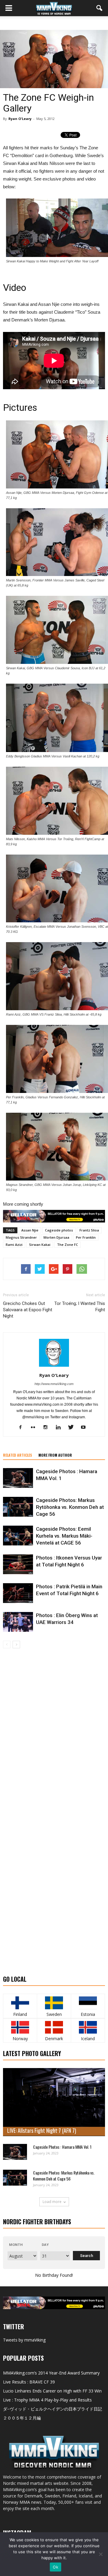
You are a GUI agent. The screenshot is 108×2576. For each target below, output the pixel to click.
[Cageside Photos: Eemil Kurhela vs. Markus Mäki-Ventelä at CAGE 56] (18, 1536)
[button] (100, 8)
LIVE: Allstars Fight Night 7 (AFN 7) (42, 2130)
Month (16, 2245)
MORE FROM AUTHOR (55, 1455)
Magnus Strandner (21, 1237)
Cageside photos (59, 1230)
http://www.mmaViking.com (54, 1384)
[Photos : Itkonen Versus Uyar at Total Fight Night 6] (18, 1564)
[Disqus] (54, 1733)
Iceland (88, 2039)
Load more (52, 2202)
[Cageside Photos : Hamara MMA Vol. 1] (18, 1478)
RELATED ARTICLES (18, 1455)
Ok (55, 2567)
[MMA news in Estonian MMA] (88, 2003)
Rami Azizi (14, 1245)
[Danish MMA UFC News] (54, 2027)
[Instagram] (48, 1428)
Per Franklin (86, 1237)
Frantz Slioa (89, 1230)
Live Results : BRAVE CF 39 (29, 2382)
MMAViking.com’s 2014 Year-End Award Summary (51, 2373)
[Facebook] (23, 1428)
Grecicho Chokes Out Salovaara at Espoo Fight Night (28, 1310)
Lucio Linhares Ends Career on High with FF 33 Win (52, 2391)
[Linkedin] (60, 1428)
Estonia (88, 2014)
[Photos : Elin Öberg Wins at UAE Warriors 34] (18, 1622)
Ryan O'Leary (20, 119)
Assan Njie (30, 1230)
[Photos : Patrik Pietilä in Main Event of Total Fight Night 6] (18, 1593)
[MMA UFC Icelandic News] (88, 2027)
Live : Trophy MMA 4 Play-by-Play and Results (47, 2400)
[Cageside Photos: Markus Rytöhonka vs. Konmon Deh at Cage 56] (18, 1507)
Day (45, 2245)
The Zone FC (67, 1245)
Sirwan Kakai (40, 1245)
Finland (20, 2014)
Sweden (54, 2014)
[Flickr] (35, 1428)
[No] (100, 2554)
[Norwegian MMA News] (20, 2027)
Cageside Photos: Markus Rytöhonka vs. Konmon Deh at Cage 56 (70, 1507)
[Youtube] (86, 1428)
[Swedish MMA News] (20, 2003)
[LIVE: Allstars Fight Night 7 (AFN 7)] (54, 2102)
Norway (20, 2039)
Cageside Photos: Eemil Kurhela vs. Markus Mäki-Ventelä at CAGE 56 (64, 1536)
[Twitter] (73, 1428)
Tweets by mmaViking (24, 2340)
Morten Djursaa (56, 1237)
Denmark (54, 2039)
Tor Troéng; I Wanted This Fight (80, 1307)
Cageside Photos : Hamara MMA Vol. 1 (62, 2147)
